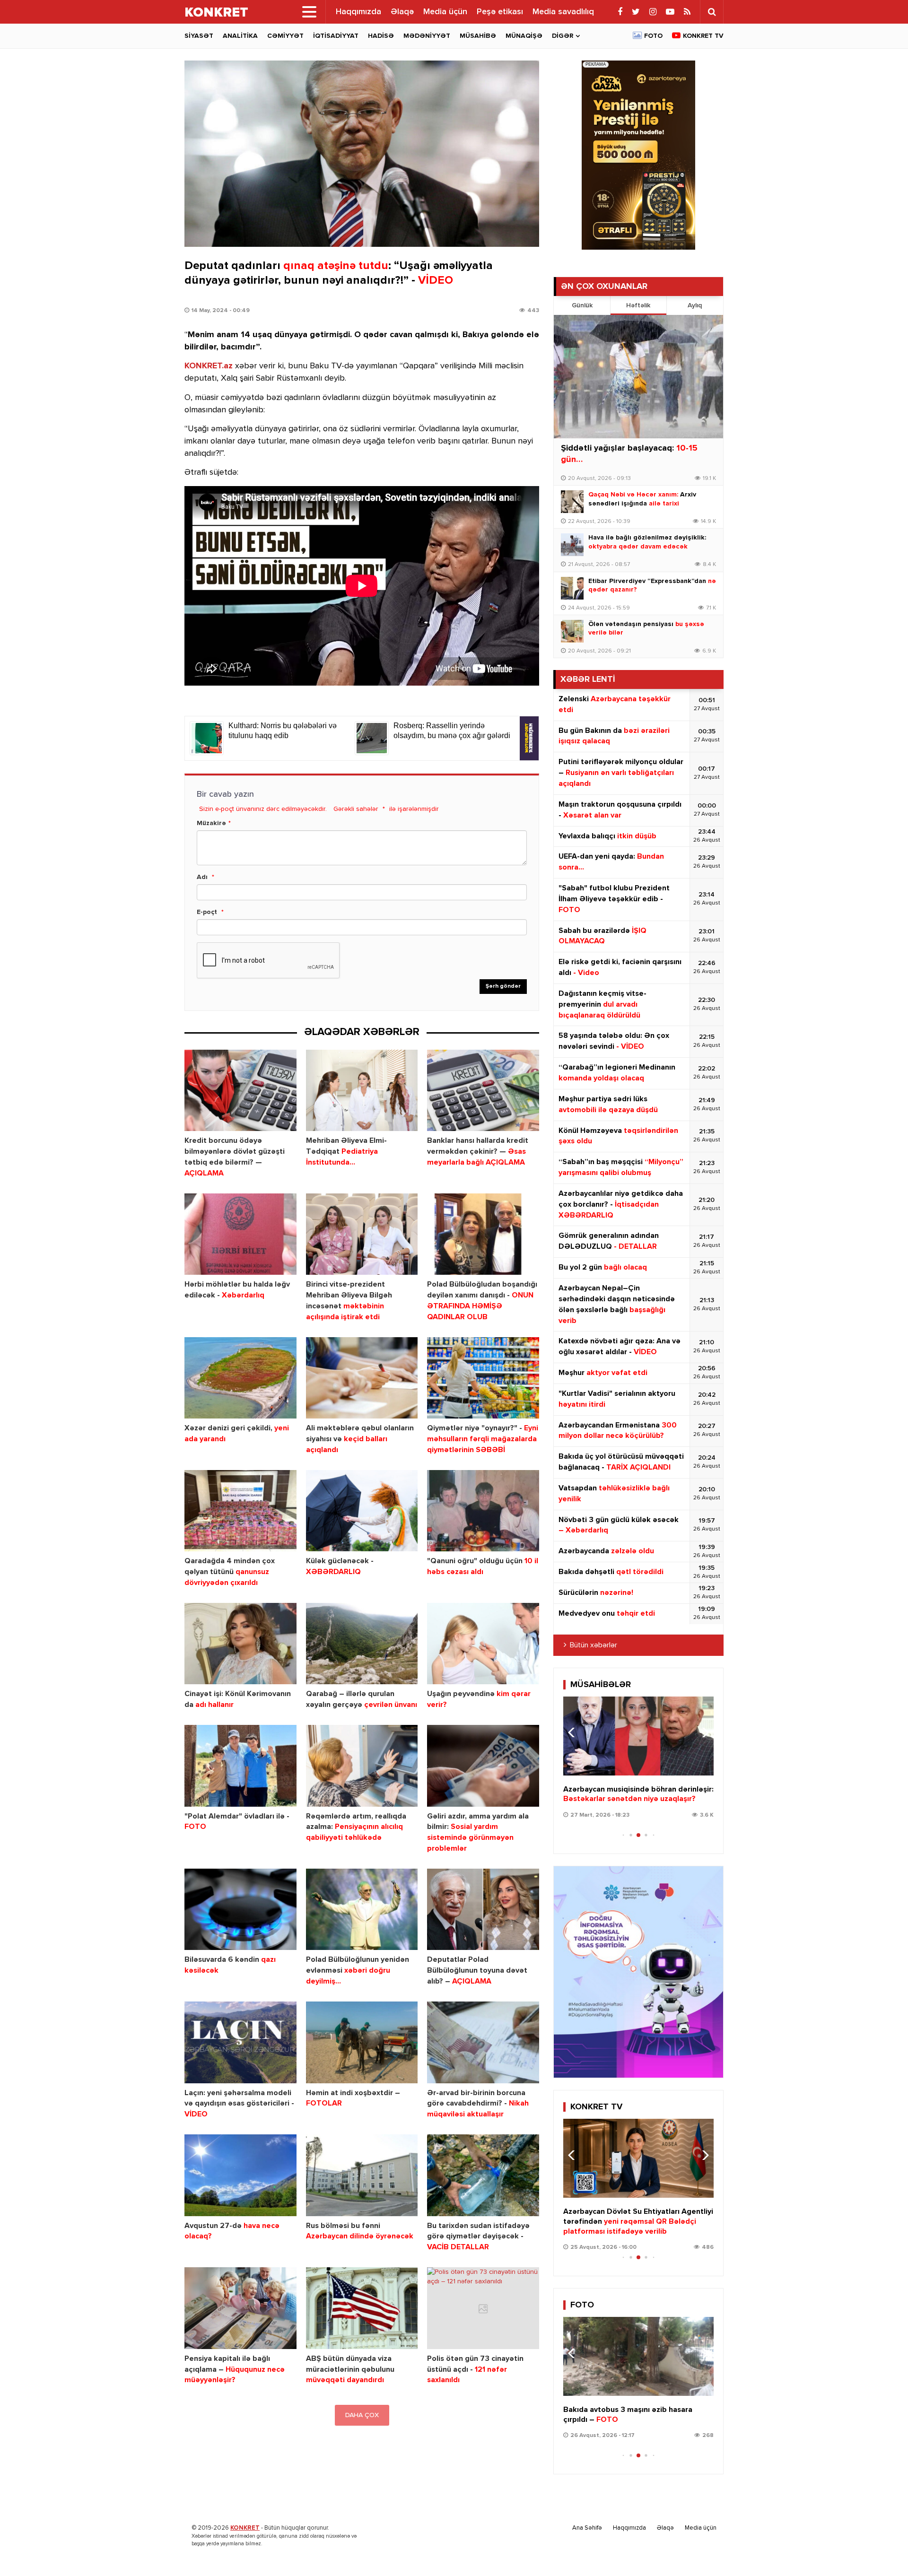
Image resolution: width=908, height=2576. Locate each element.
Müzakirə (211, 823)
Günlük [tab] (582, 305)
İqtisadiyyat (336, 36)
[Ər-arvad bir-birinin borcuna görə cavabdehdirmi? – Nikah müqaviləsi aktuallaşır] (483, 2042)
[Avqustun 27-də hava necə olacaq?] (240, 2175)
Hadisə (381, 36)
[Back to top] (882, 2550)
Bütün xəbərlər (594, 1645)
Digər (563, 36)
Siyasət (199, 36)
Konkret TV (703, 36)
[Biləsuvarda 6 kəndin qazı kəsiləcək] (240, 1910)
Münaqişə (524, 36)
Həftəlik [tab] (638, 305)
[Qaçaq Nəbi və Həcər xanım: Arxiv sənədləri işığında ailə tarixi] (572, 502)
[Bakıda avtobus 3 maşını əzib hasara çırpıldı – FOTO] (638, 2356)
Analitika (240, 36)
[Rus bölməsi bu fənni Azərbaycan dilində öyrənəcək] (362, 2175)
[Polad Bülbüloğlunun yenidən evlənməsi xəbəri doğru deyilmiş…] (362, 1910)
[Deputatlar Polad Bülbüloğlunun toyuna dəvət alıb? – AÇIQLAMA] (483, 1910)
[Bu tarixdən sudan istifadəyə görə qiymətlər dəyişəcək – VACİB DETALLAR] (483, 2175)
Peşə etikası (500, 12)
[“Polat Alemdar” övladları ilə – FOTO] (240, 1766)
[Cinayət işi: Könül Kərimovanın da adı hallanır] (240, 1644)
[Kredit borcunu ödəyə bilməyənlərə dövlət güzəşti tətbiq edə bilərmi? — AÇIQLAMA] (240, 1091)
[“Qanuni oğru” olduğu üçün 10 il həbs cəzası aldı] (483, 1511)
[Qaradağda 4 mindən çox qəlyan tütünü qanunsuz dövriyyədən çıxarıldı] (240, 1511)
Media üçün (445, 12)
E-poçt (207, 912)
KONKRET (245, 2528)
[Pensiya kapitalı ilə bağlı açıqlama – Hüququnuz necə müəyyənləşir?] (240, 2308)
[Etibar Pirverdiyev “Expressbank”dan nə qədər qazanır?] (572, 588)
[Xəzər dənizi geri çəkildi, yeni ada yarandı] (240, 1378)
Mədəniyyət (427, 36)
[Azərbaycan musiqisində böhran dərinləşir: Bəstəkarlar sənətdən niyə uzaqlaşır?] (638, 1736)
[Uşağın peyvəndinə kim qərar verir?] (483, 1644)
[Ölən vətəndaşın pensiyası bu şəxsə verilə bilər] (572, 631)
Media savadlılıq (563, 12)
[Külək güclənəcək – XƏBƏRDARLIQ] (362, 1511)
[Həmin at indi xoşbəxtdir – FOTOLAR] (362, 2042)
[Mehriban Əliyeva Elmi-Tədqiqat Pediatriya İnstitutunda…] (362, 1091)
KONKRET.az (209, 366)
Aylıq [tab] (695, 305)
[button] (703, 1732)
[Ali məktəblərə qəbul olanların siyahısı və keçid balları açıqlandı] (362, 1378)
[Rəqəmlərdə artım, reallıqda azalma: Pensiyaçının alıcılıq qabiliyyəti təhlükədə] (362, 1766)
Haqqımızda (358, 12)
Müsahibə (478, 36)
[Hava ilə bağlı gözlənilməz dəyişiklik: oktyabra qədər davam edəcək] (572, 545)
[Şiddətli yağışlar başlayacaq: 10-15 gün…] (638, 377)
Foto (653, 36)
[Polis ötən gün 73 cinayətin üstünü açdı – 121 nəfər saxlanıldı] (483, 2308)
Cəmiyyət (285, 36)
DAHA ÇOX (362, 2415)
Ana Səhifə (587, 2528)
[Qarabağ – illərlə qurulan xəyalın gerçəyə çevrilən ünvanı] (362, 1644)
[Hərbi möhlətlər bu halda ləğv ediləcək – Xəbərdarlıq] (240, 1234)
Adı (202, 877)
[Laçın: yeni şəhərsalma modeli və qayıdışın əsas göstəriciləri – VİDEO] (240, 2042)
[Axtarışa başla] (712, 12)
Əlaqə (402, 12)
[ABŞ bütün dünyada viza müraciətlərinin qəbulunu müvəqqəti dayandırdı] (362, 2308)
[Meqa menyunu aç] (309, 12)
